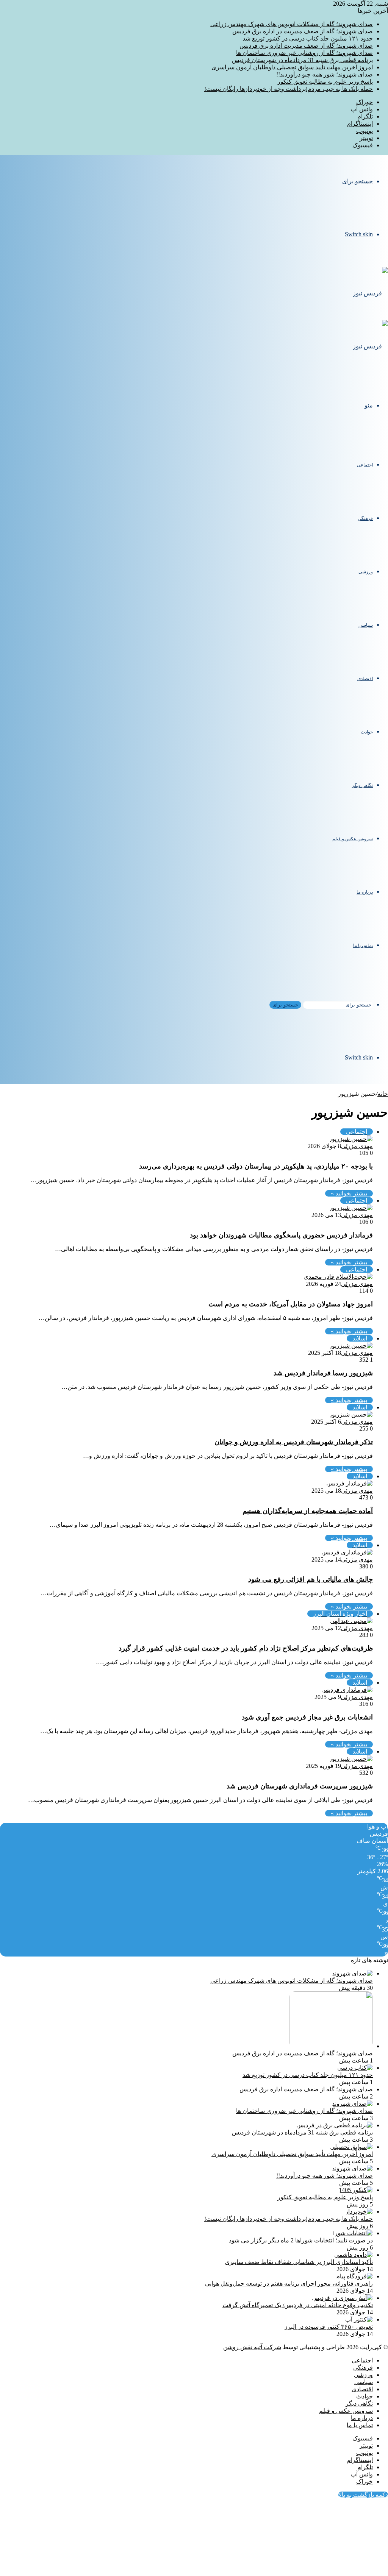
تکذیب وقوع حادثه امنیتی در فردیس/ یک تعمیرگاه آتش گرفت (298, 2305)
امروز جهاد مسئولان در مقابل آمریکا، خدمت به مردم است (291, 1304)
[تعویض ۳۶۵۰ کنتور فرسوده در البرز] (359, 2319)
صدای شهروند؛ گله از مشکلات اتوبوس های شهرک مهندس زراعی (292, 24)
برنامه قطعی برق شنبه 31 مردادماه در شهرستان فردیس (302, 60)
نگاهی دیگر (362, 785)
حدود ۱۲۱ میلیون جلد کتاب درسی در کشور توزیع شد (308, 38)
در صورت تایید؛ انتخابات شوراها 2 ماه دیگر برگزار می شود (301, 2240)
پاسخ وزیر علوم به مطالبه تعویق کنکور (325, 82)
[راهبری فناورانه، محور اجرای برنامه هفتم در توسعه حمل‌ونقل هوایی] (354, 2276)
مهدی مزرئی (357, 1146)
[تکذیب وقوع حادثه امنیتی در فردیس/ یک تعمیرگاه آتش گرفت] (342, 2298)
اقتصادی (365, 679)
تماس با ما (363, 946)
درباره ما (365, 892)
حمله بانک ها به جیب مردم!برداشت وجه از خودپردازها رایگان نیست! (289, 89)
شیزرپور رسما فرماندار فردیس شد (323, 1373)
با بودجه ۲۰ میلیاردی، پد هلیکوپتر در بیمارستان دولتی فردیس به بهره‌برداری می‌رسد (256, 1166)
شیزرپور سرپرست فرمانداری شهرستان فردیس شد (300, 1786)
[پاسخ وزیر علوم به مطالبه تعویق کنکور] (356, 2190)
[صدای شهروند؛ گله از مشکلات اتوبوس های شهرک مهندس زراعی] (352, 1973)
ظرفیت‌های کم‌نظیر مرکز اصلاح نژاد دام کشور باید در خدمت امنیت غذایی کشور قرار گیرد (246, 1648)
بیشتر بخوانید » (349, 1193)
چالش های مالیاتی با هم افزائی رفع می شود (311, 1579)
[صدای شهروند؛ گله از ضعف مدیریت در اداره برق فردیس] (331, 2046)
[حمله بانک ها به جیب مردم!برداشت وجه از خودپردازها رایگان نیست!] (359, 2212)
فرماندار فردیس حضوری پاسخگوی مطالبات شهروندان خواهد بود (281, 1235)
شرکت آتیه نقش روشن (252, 2347)
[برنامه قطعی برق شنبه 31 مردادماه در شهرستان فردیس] (335, 2125)
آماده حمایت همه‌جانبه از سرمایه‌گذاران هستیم (308, 1511)
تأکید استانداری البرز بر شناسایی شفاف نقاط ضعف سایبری (299, 2262)
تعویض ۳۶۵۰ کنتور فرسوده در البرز (329, 2327)
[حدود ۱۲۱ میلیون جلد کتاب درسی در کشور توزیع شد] (355, 2068)
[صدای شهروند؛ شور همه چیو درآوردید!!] (352, 2168)
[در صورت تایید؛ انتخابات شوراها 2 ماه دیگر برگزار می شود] (353, 2233)
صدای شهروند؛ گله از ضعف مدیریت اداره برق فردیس (306, 46)
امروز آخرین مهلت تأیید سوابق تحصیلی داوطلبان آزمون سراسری (292, 67)
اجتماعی (365, 465)
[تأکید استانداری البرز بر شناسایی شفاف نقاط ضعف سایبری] (354, 2255)
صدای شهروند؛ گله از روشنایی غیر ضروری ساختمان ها (304, 53)
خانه (383, 1094)
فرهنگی (365, 518)
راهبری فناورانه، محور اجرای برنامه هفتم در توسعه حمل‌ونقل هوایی (289, 2283)
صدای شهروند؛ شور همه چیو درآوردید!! (325, 74)
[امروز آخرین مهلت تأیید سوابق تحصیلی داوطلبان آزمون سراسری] (351, 2147)
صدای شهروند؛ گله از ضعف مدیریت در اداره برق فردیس (303, 31)
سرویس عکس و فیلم (353, 839)
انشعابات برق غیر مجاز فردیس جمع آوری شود (307, 1717)
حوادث (367, 732)
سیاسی (366, 625)
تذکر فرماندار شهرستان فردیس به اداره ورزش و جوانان (294, 1442)
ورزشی (366, 572)
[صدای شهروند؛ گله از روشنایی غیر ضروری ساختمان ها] (352, 2104)
